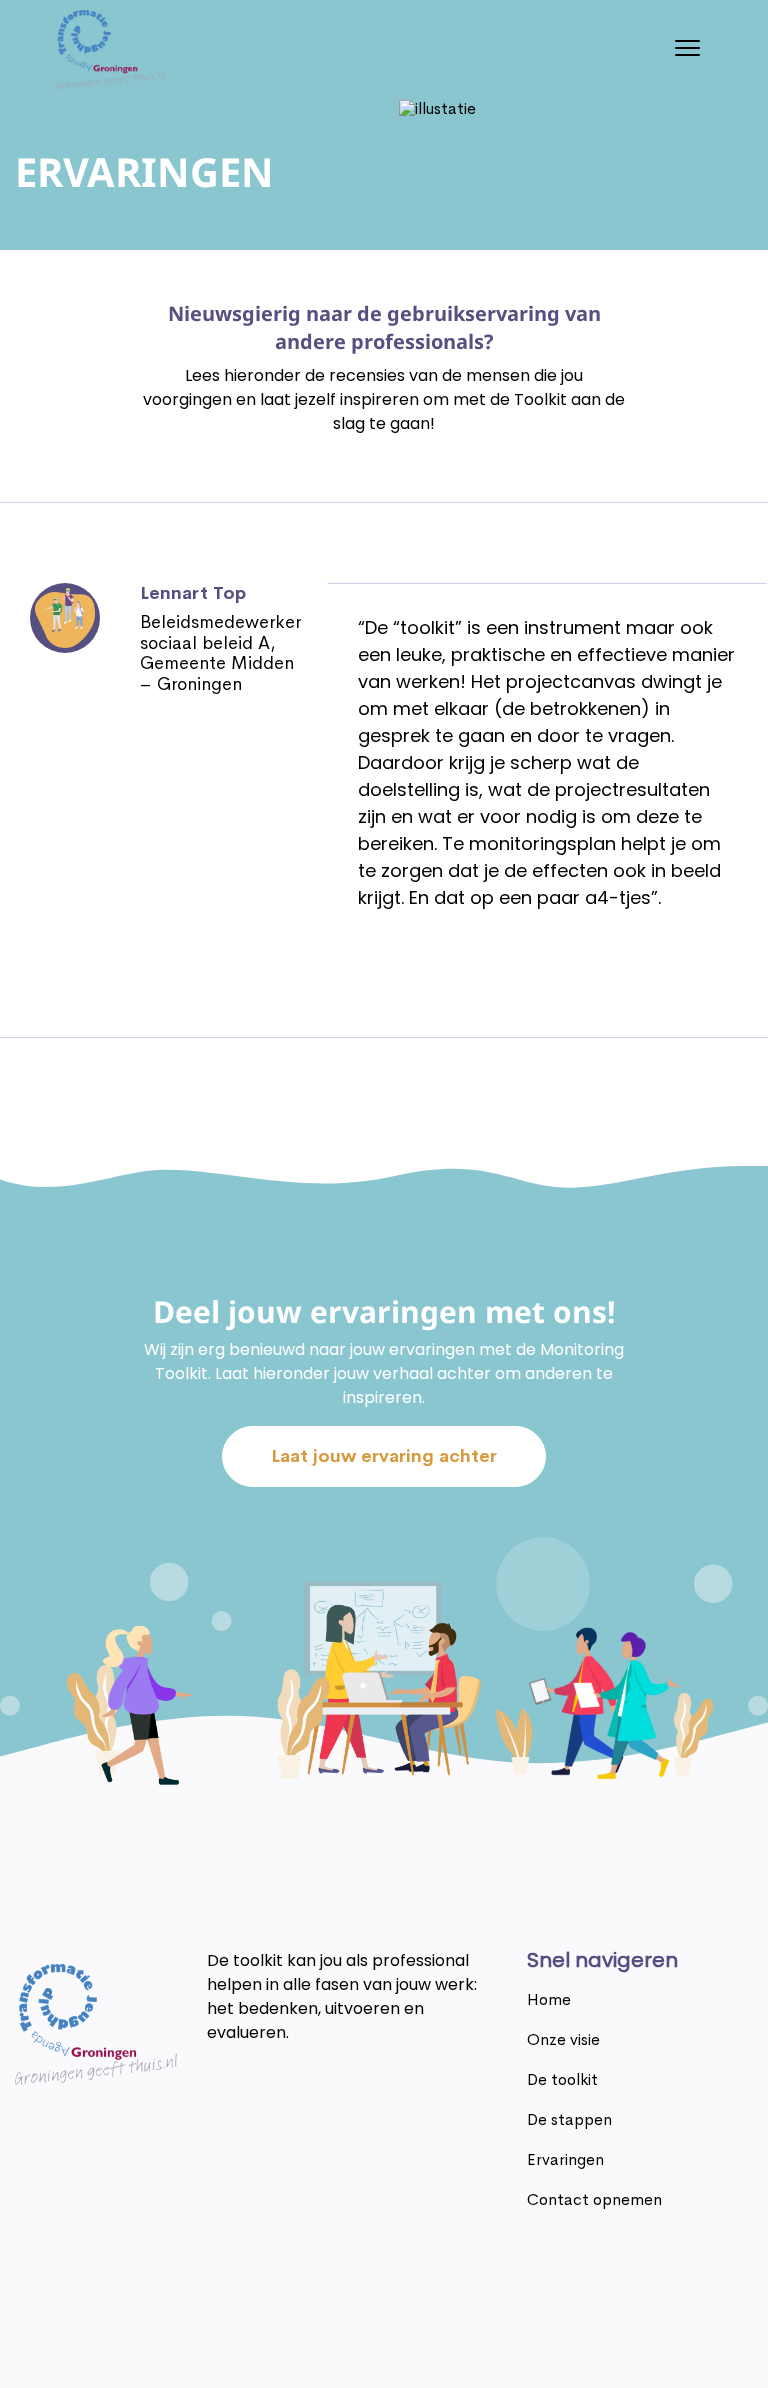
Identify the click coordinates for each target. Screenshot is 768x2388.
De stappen (569, 2119)
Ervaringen (565, 2159)
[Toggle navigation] (687, 50)
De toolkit (562, 2079)
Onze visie (563, 2039)
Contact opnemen (594, 2199)
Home (549, 1999)
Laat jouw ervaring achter (384, 1456)
